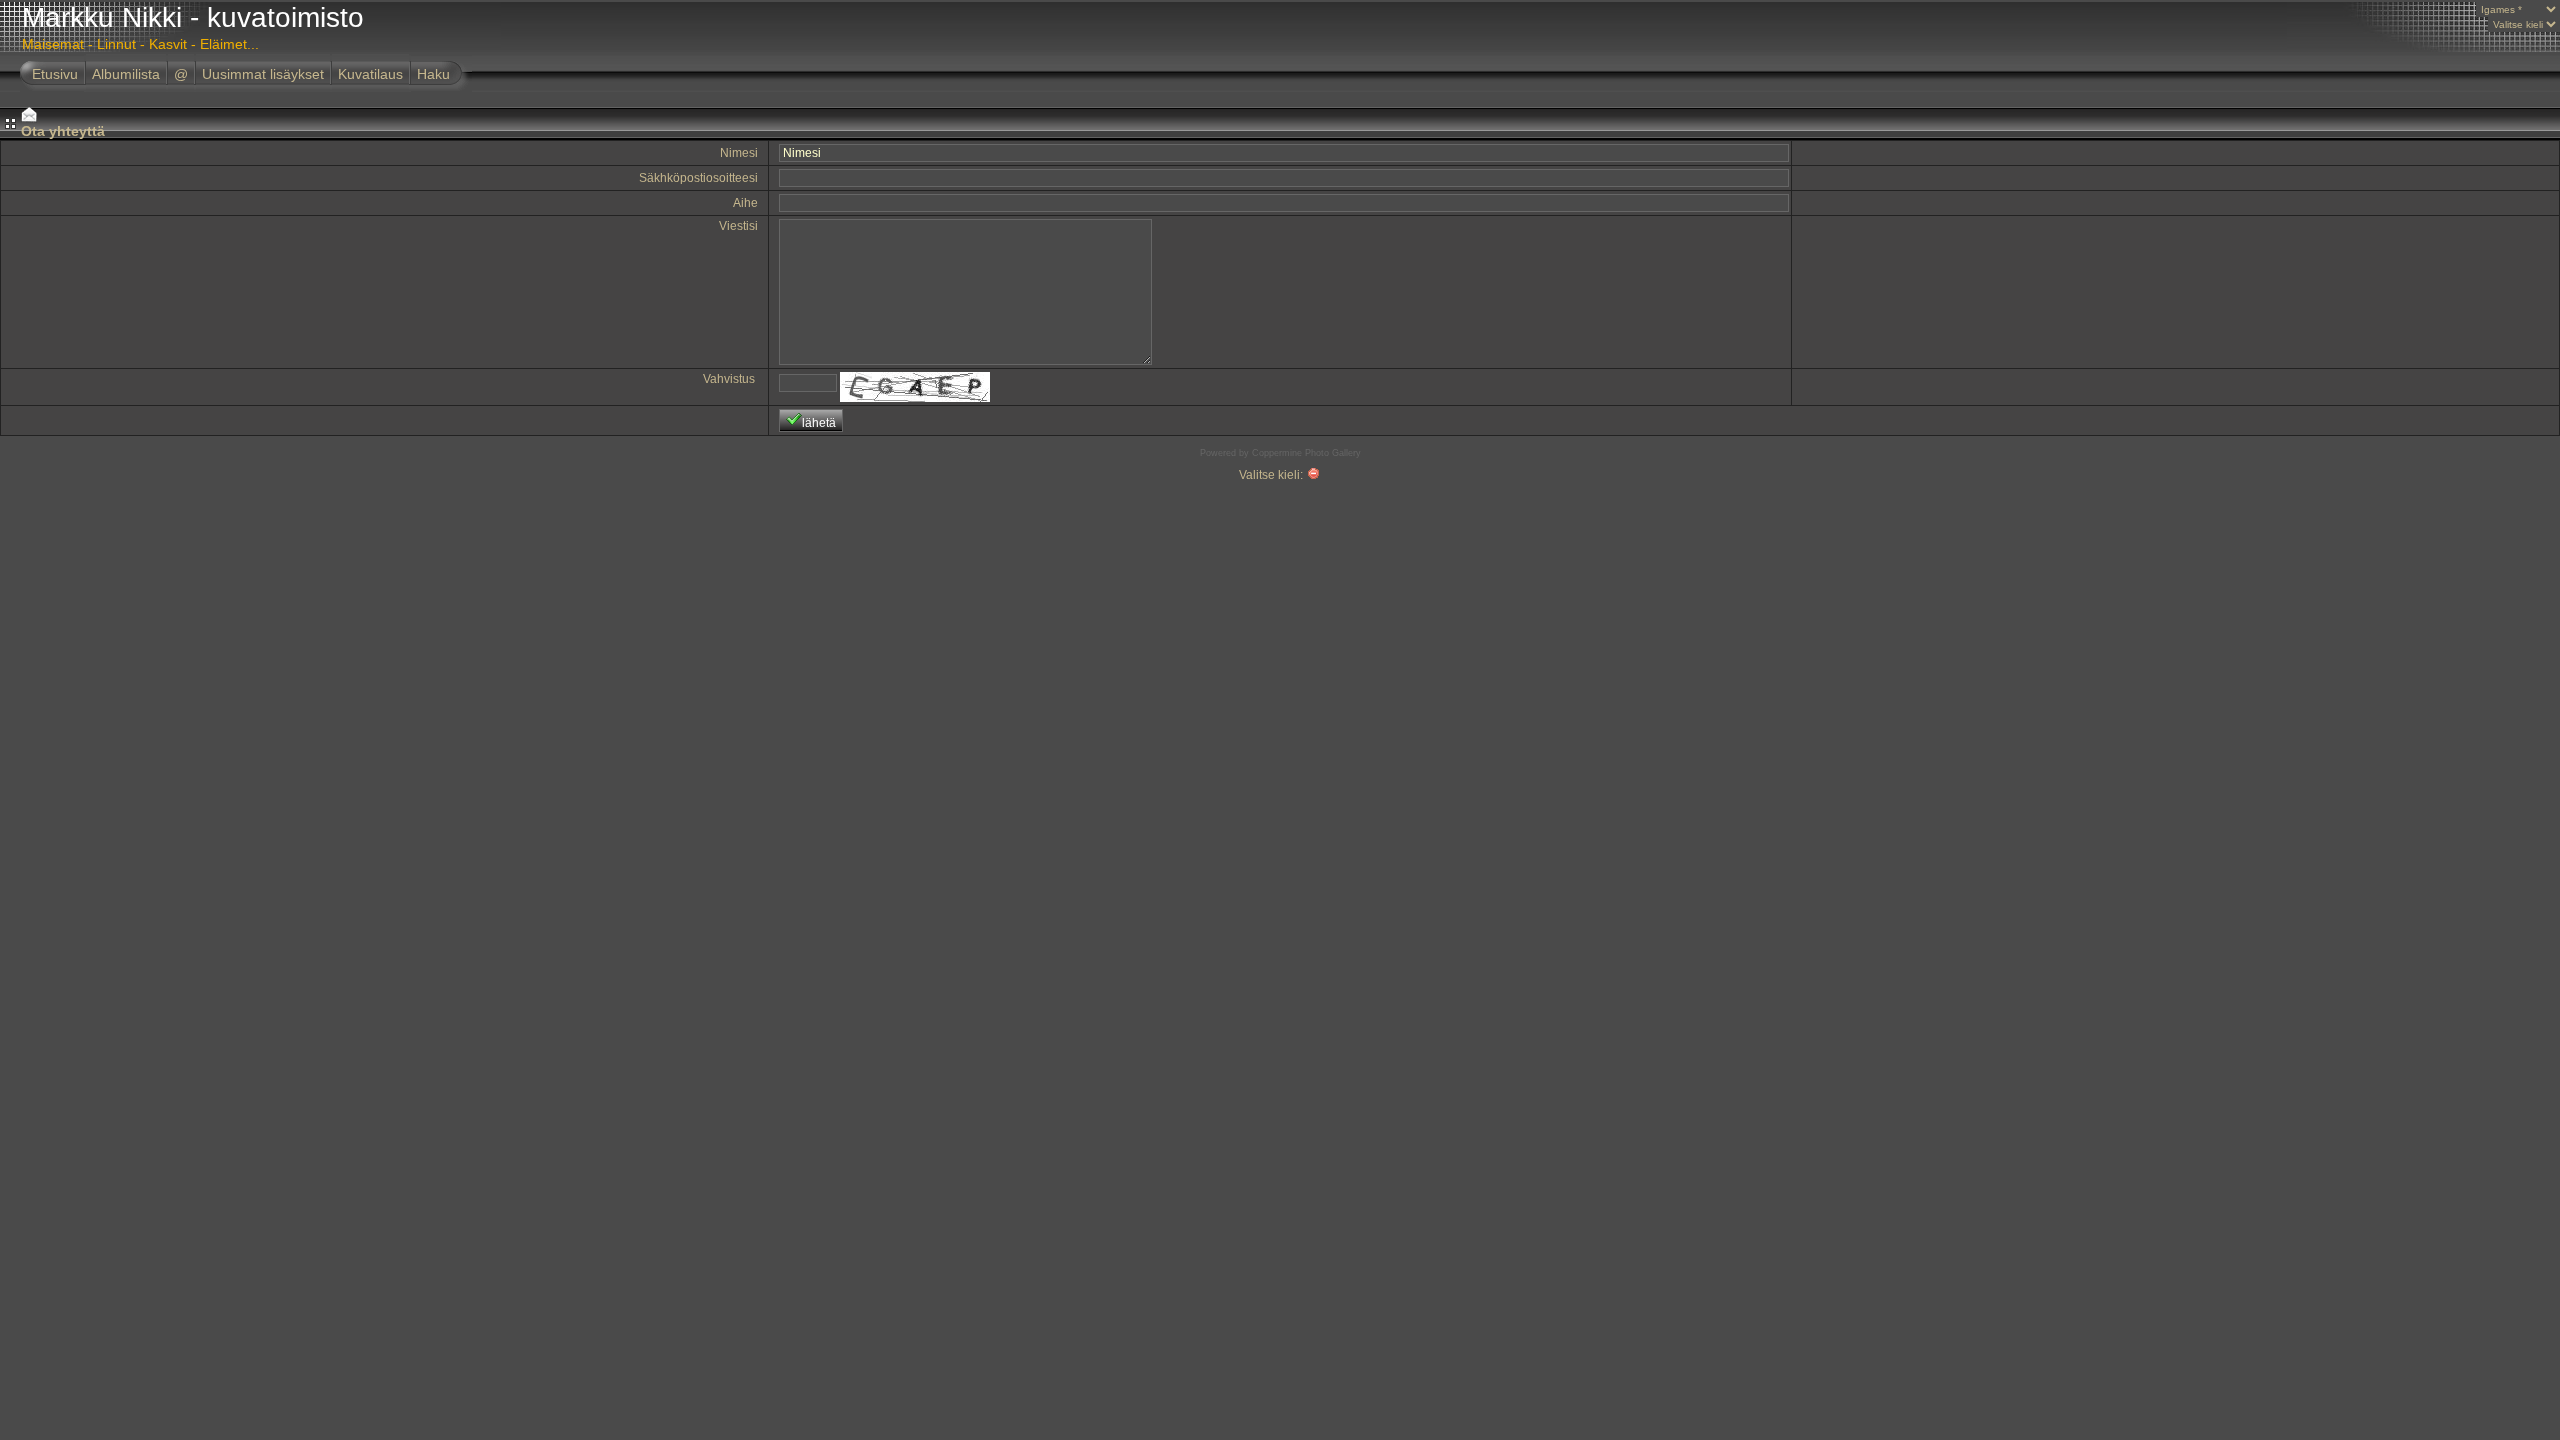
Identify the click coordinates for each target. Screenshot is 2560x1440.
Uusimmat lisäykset (263, 74)
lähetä (819, 423)
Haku (433, 74)
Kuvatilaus (370, 74)
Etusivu (55, 74)
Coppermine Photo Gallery (1306, 453)
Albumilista (126, 74)
